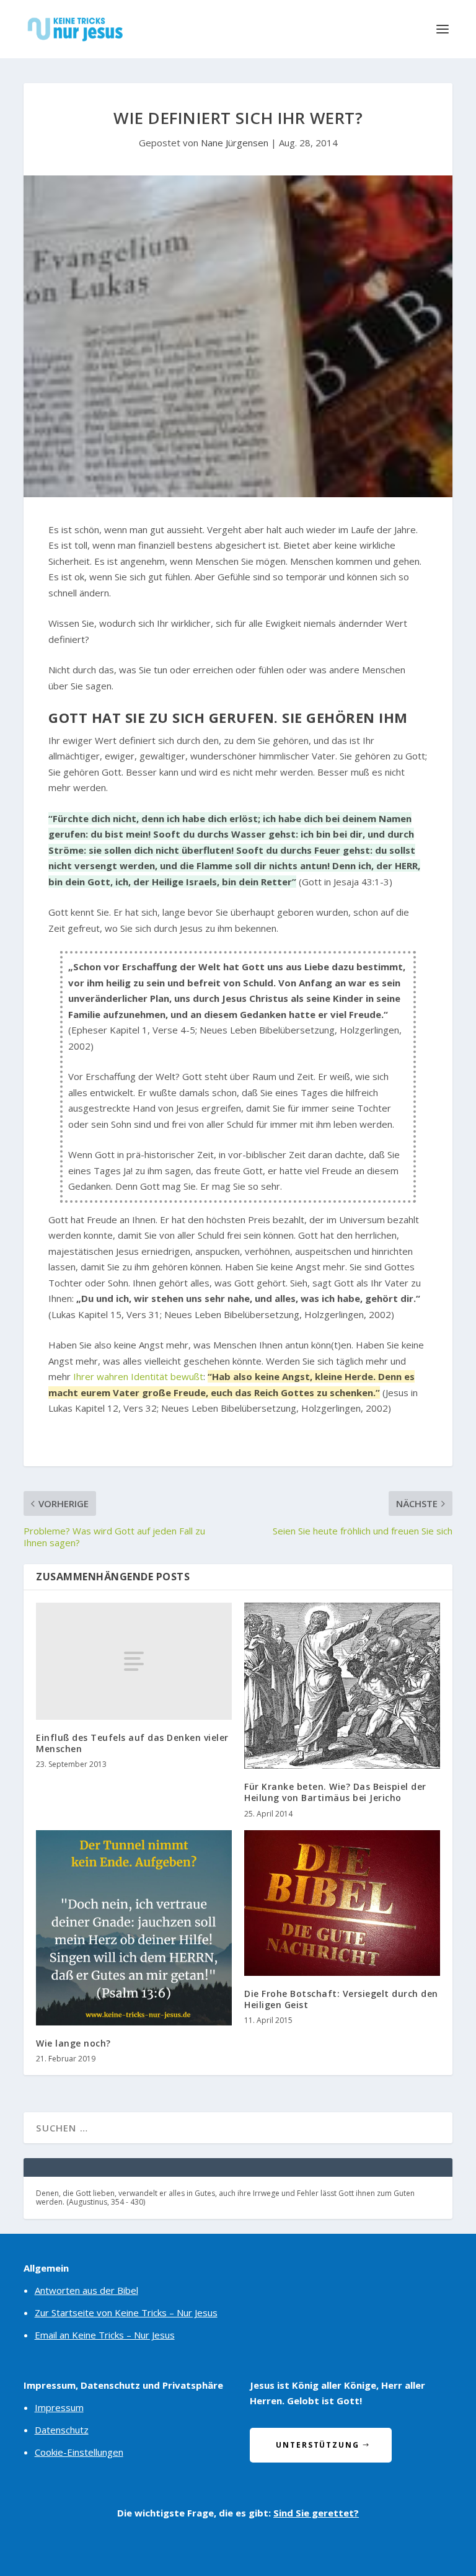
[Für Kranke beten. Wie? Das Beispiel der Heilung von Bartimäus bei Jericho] (342, 1686)
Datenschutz (62, 2430)
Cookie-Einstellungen (79, 2452)
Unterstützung (318, 2445)
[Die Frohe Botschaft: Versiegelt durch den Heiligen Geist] (342, 1903)
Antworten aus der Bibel (86, 2290)
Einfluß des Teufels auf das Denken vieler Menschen (132, 1743)
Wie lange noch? (73, 2043)
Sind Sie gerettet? (316, 2513)
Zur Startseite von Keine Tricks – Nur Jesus (126, 2313)
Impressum (59, 2407)
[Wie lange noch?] (134, 1928)
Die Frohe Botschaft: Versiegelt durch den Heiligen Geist (341, 1999)
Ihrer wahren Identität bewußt (138, 1376)
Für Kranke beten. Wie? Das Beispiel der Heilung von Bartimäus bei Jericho (335, 1792)
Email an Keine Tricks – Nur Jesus (105, 2335)
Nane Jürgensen (235, 143)
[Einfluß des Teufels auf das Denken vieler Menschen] (134, 1661)
